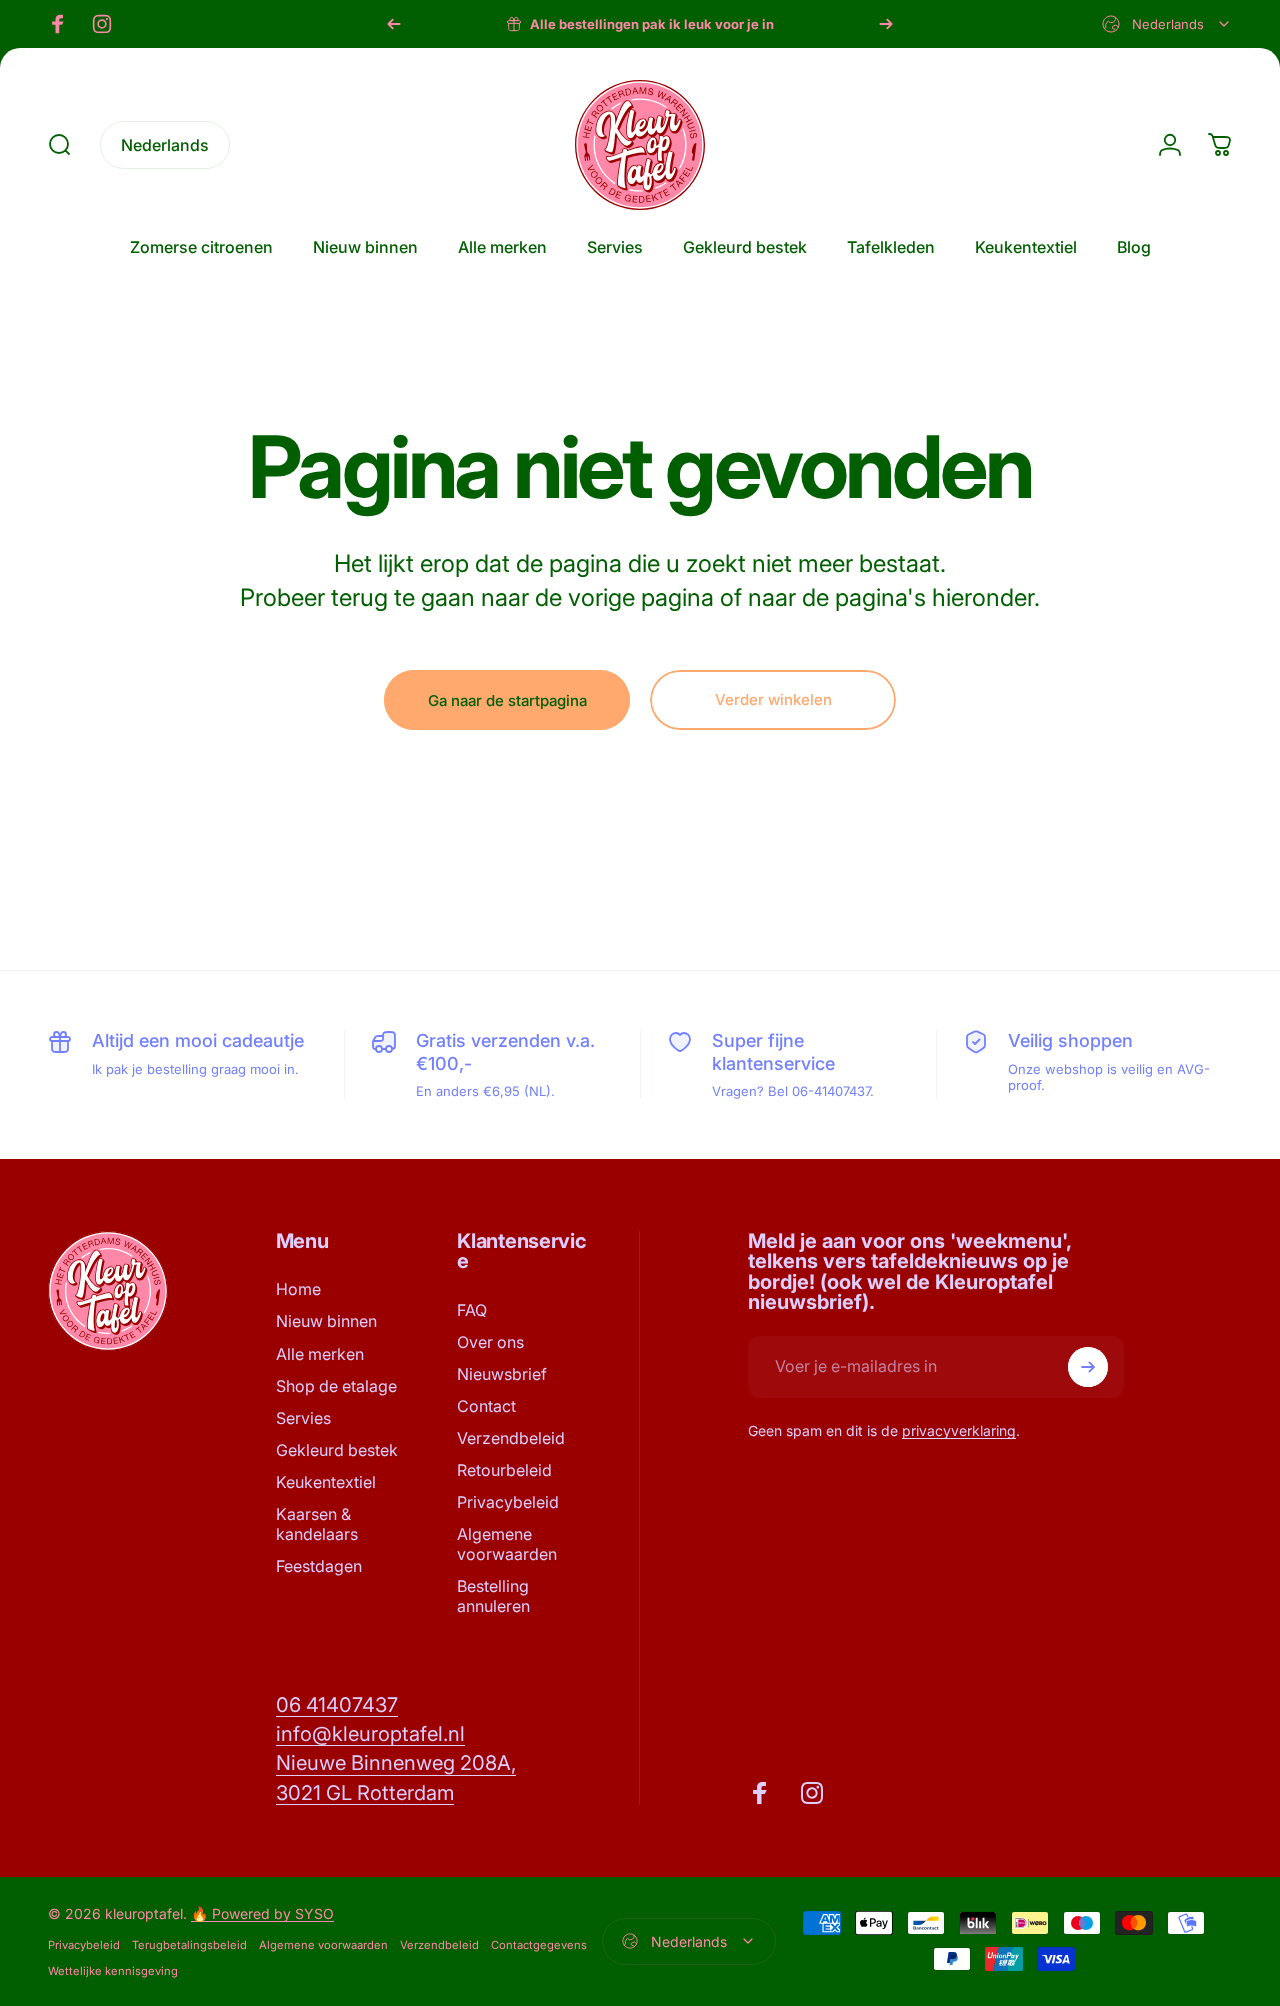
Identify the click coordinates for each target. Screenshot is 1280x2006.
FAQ (472, 1310)
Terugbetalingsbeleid (189, 1945)
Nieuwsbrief (502, 1374)
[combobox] (1167, 24)
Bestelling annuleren (493, 1596)
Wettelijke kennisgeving (113, 1971)
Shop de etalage (336, 1386)
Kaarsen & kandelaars (317, 1524)
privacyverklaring (959, 1430)
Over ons (490, 1342)
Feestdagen (319, 1566)
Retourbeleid (504, 1470)
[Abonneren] (1088, 1367)
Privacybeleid (508, 1502)
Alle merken (320, 1354)
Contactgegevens (539, 1945)
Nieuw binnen (326, 1321)
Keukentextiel (326, 1482)
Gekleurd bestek (337, 1450)
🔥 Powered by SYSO (262, 1913)
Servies (303, 1418)
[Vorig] (394, 24)
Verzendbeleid (511, 1438)
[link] (337, 1704)
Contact (486, 1406)
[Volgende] (886, 24)
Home (298, 1289)
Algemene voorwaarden (507, 1544)
